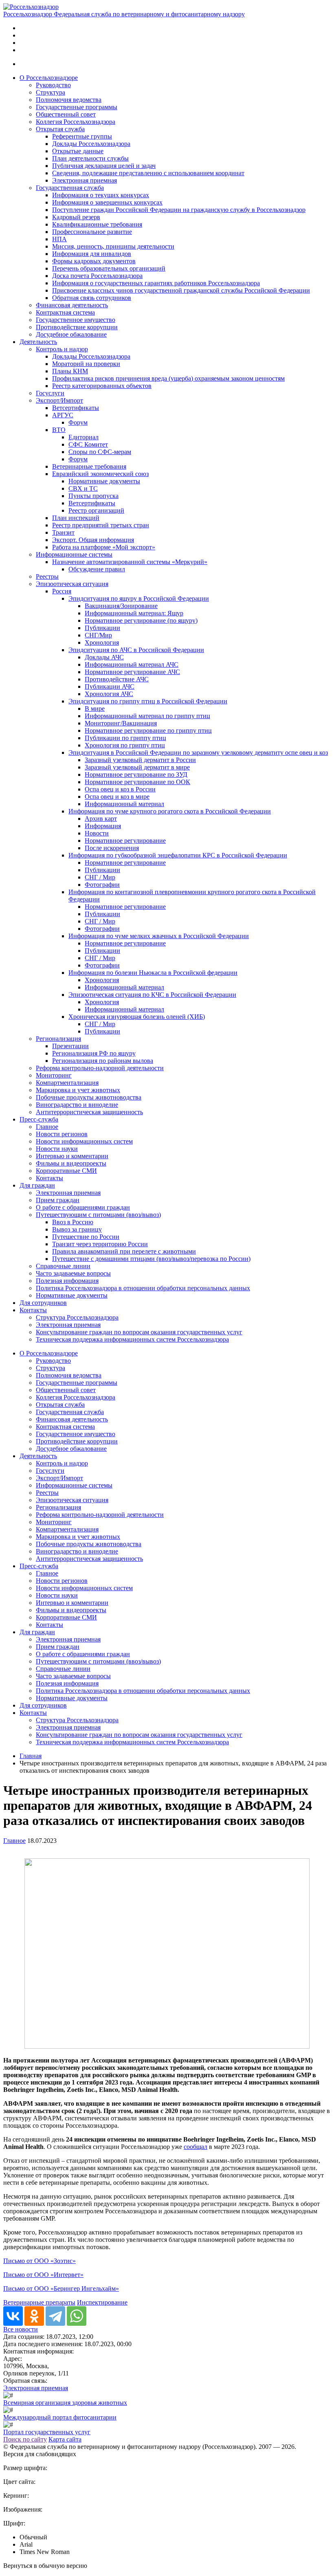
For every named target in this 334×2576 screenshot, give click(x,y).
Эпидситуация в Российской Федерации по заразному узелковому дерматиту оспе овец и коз (198, 753)
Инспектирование (102, 2302)
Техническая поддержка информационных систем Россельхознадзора (132, 1339)
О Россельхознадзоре (49, 78)
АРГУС (63, 415)
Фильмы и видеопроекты (71, 1163)
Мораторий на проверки (86, 364)
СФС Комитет (88, 444)
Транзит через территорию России (100, 1244)
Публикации (102, 628)
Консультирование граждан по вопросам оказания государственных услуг (139, 1332)
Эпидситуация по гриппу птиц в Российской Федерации (148, 701)
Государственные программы (77, 107)
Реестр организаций (96, 510)
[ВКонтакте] (13, 2316)
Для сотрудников (43, 1303)
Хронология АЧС (109, 694)
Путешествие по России (86, 1237)
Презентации (70, 1046)
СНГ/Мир (98, 635)
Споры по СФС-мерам (100, 452)
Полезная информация (67, 1281)
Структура (51, 92)
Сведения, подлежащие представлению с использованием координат (148, 173)
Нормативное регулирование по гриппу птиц (148, 730)
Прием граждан (58, 1200)
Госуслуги (50, 393)
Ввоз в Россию (73, 1222)
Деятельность (38, 342)
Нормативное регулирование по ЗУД (136, 775)
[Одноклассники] (34, 2316)
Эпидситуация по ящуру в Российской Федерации (139, 598)
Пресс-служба (39, 1119)
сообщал (196, 2147)
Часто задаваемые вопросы (73, 1273)
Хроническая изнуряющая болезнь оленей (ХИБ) (137, 1017)
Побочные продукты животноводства (89, 1097)
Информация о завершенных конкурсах (107, 202)
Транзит (63, 532)
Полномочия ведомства (69, 100)
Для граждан (37, 1185)
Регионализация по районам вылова (103, 1061)
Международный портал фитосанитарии (60, 2417)
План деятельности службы (90, 158)
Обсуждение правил (97, 569)
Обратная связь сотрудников (92, 298)
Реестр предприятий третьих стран (101, 525)
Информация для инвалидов (92, 254)
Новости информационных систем (84, 1141)
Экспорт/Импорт (59, 400)
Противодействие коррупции (77, 327)
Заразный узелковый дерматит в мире (137, 767)
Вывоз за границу (77, 1229)
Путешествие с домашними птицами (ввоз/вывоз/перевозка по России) (151, 1259)
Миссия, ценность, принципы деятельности (113, 246)
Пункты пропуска (93, 496)
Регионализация (58, 1039)
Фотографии (102, 885)
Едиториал (83, 437)
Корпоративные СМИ (66, 1171)
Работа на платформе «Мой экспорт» (104, 547)
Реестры (47, 576)
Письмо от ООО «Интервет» (43, 2275)
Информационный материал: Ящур (134, 613)
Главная (31, 1756)
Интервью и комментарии (72, 1156)
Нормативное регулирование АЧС (132, 672)
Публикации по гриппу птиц (125, 738)
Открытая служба (60, 129)
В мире (95, 708)
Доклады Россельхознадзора (91, 144)
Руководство (53, 85)
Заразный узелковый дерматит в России (140, 760)
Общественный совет (66, 114)
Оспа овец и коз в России (120, 789)
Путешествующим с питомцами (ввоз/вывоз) (98, 1215)
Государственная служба (70, 188)
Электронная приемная (85, 180)
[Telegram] (55, 2316)
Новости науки (57, 1149)
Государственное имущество (76, 320)
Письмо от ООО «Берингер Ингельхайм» (61, 2288)
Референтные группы (82, 136)
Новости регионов (62, 1134)
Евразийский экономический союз (100, 474)
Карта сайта (65, 2439)
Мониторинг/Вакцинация (121, 723)
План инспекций (76, 518)
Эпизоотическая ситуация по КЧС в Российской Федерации (152, 995)
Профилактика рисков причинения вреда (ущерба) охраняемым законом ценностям (168, 378)
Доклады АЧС (104, 657)
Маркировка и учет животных (78, 1090)
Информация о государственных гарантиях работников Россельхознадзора (156, 283)
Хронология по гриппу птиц (125, 745)
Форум (78, 422)
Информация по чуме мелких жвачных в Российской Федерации (159, 936)
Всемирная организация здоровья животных (65, 2403)
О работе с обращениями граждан (83, 1207)
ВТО (59, 430)
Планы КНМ (70, 371)
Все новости (21, 2329)
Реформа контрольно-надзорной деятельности (100, 1068)
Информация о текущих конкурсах (101, 195)
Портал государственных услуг (47, 2432)
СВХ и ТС (83, 488)
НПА (59, 239)
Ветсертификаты (76, 408)
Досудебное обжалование (71, 334)
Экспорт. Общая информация (93, 540)
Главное (47, 1127)
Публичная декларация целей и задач (104, 166)
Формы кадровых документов (94, 261)
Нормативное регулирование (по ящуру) (141, 620)
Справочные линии (63, 1266)
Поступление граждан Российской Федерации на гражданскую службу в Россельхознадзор (179, 210)
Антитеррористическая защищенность (89, 1112)
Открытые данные (78, 151)
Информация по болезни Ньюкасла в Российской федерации (153, 973)
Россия (62, 591)
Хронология (102, 642)
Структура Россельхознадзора (77, 1317)
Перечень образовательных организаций (109, 268)
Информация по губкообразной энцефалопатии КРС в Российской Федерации (178, 855)
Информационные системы (74, 554)
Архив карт (101, 819)
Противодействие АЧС (117, 679)
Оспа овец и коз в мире (117, 797)
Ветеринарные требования (89, 466)
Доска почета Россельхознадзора (97, 276)
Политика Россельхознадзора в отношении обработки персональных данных (143, 1288)
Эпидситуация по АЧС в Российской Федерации (136, 650)
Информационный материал (124, 804)
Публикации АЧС (110, 686)
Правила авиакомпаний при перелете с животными (124, 1251)
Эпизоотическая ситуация (72, 584)
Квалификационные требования (97, 224)
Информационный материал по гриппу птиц (147, 716)
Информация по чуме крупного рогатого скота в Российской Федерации (170, 811)
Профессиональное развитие (92, 232)
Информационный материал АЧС (132, 664)
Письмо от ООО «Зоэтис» (40, 2261)
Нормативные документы (104, 481)
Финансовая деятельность (72, 305)
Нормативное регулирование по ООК (137, 782)
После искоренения (112, 848)
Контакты (49, 1178)
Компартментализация (67, 1083)
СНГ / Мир (100, 877)
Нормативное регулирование (125, 841)
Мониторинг (54, 1075)
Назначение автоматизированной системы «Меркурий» (130, 562)
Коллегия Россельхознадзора (76, 122)
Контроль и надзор (62, 349)
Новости (97, 833)
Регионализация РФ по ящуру (94, 1053)
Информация (103, 826)
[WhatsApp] (77, 2316)
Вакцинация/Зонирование (121, 606)
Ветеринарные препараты (39, 2302)
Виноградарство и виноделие (77, 1105)
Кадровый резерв (76, 217)
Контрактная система (65, 312)
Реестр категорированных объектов (102, 386)
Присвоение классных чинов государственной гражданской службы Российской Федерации (181, 290)
